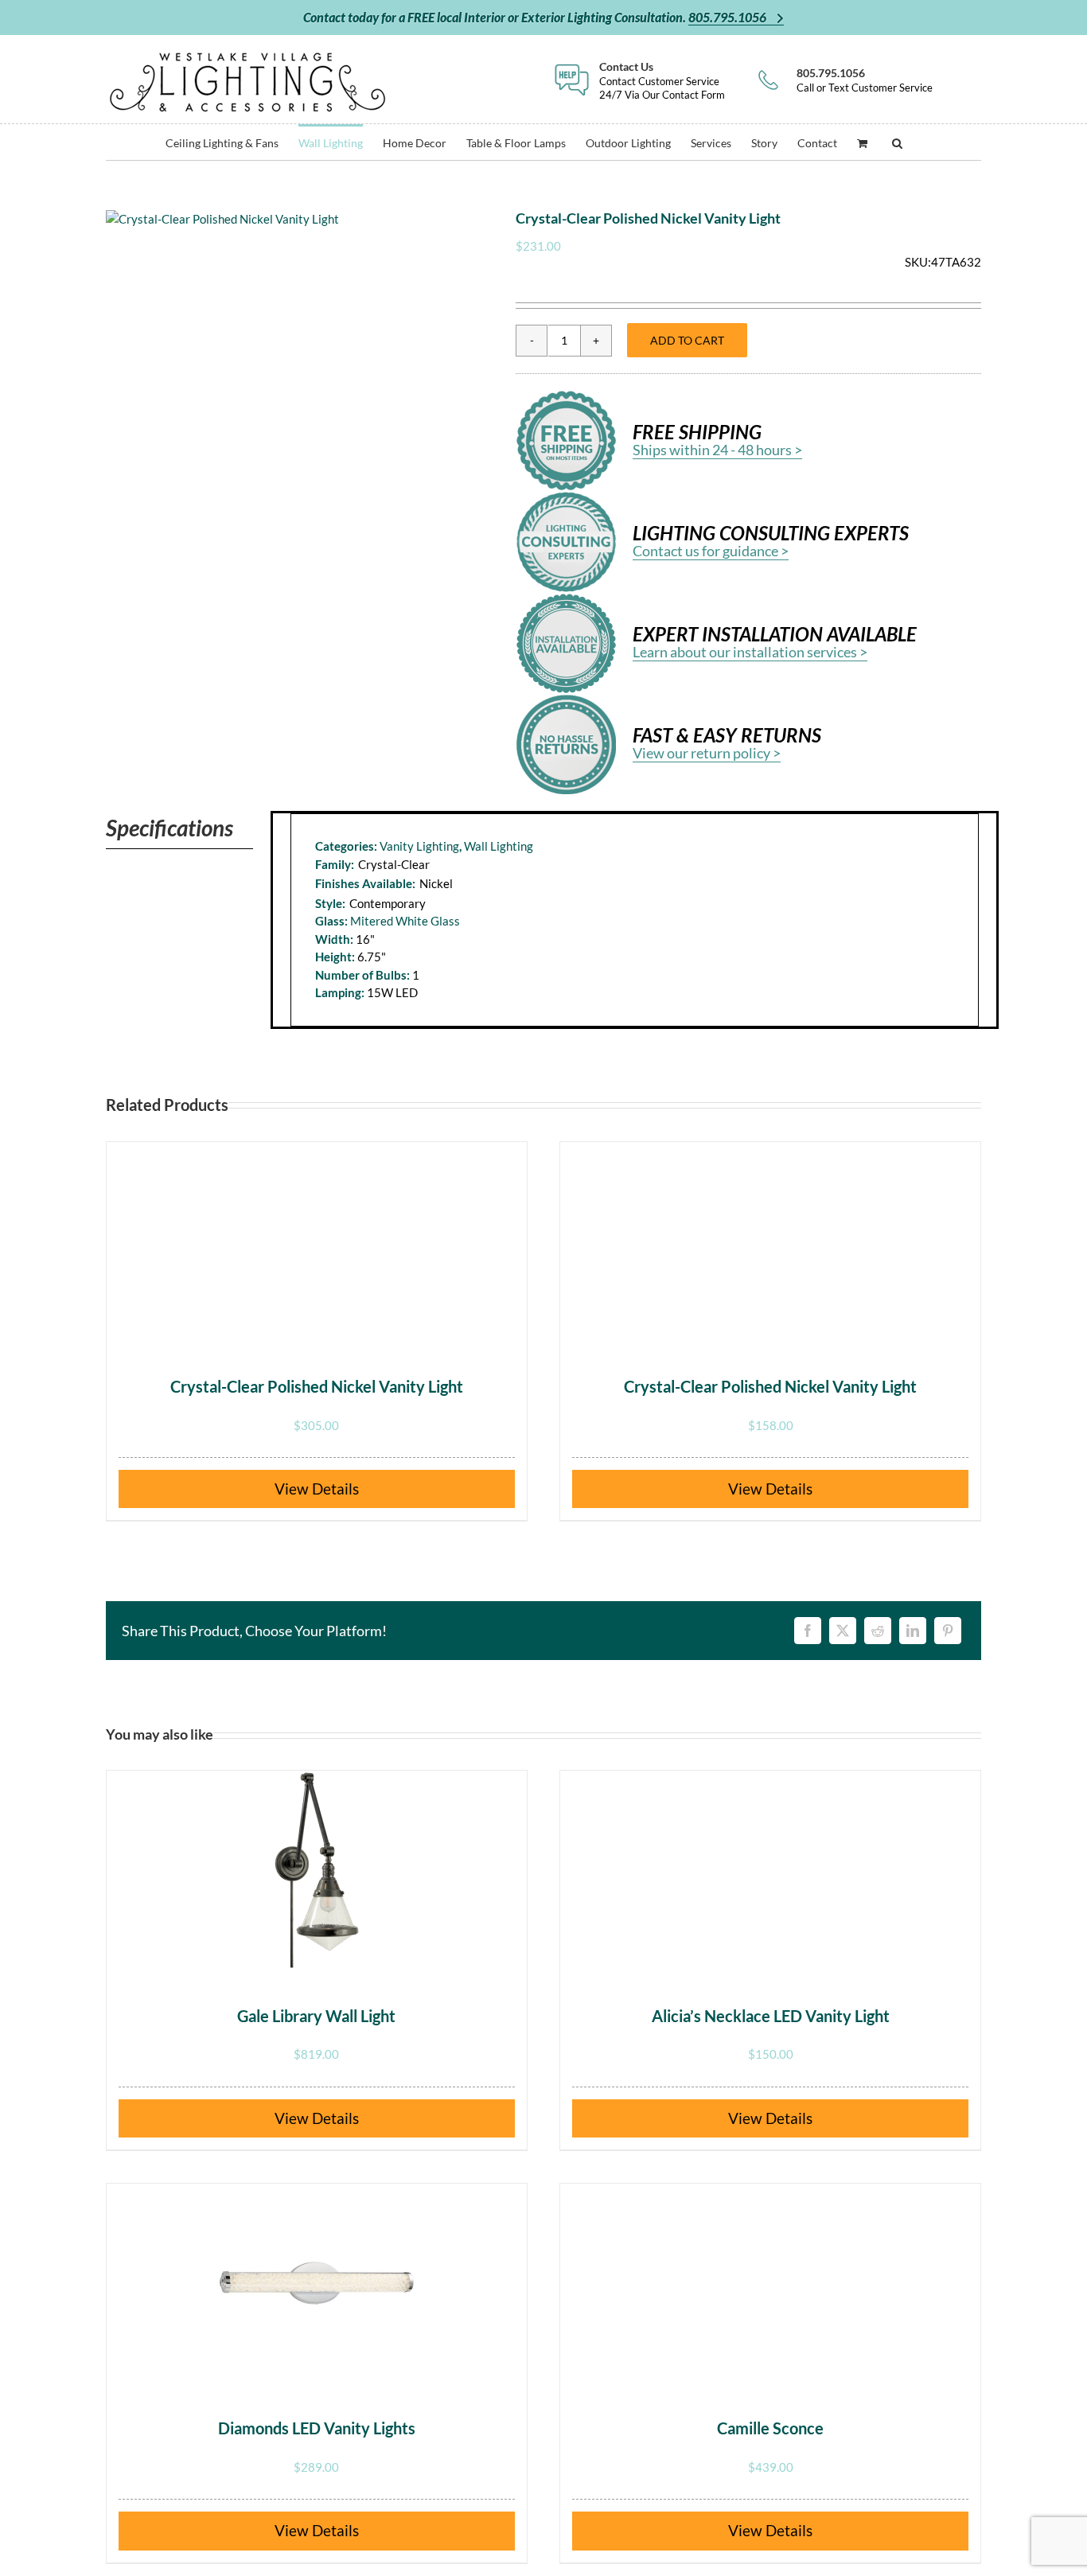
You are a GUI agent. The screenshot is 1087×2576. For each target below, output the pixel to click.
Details (335, 1489)
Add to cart (687, 340)
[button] (897, 142)
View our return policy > (707, 753)
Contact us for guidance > (711, 551)
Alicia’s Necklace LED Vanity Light (771, 2016)
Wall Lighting (499, 846)
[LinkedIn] (913, 1631)
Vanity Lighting (419, 846)
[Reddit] (878, 1631)
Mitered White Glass (405, 921)
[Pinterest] (948, 1631)
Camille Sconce (770, 2428)
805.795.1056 (729, 17)
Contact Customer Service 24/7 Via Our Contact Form (662, 80)
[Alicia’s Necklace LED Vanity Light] (770, 1870)
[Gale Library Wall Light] (317, 1870)
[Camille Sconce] (770, 2283)
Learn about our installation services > (750, 652)
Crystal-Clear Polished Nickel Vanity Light (317, 1386)
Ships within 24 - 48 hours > (717, 450)
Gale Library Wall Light (316, 2016)
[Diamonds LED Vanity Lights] (317, 2283)
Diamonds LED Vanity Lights (317, 2428)
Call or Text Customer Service (865, 80)
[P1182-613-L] (222, 219)
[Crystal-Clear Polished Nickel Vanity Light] (317, 1241)
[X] (843, 1631)
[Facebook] (808, 1631)
